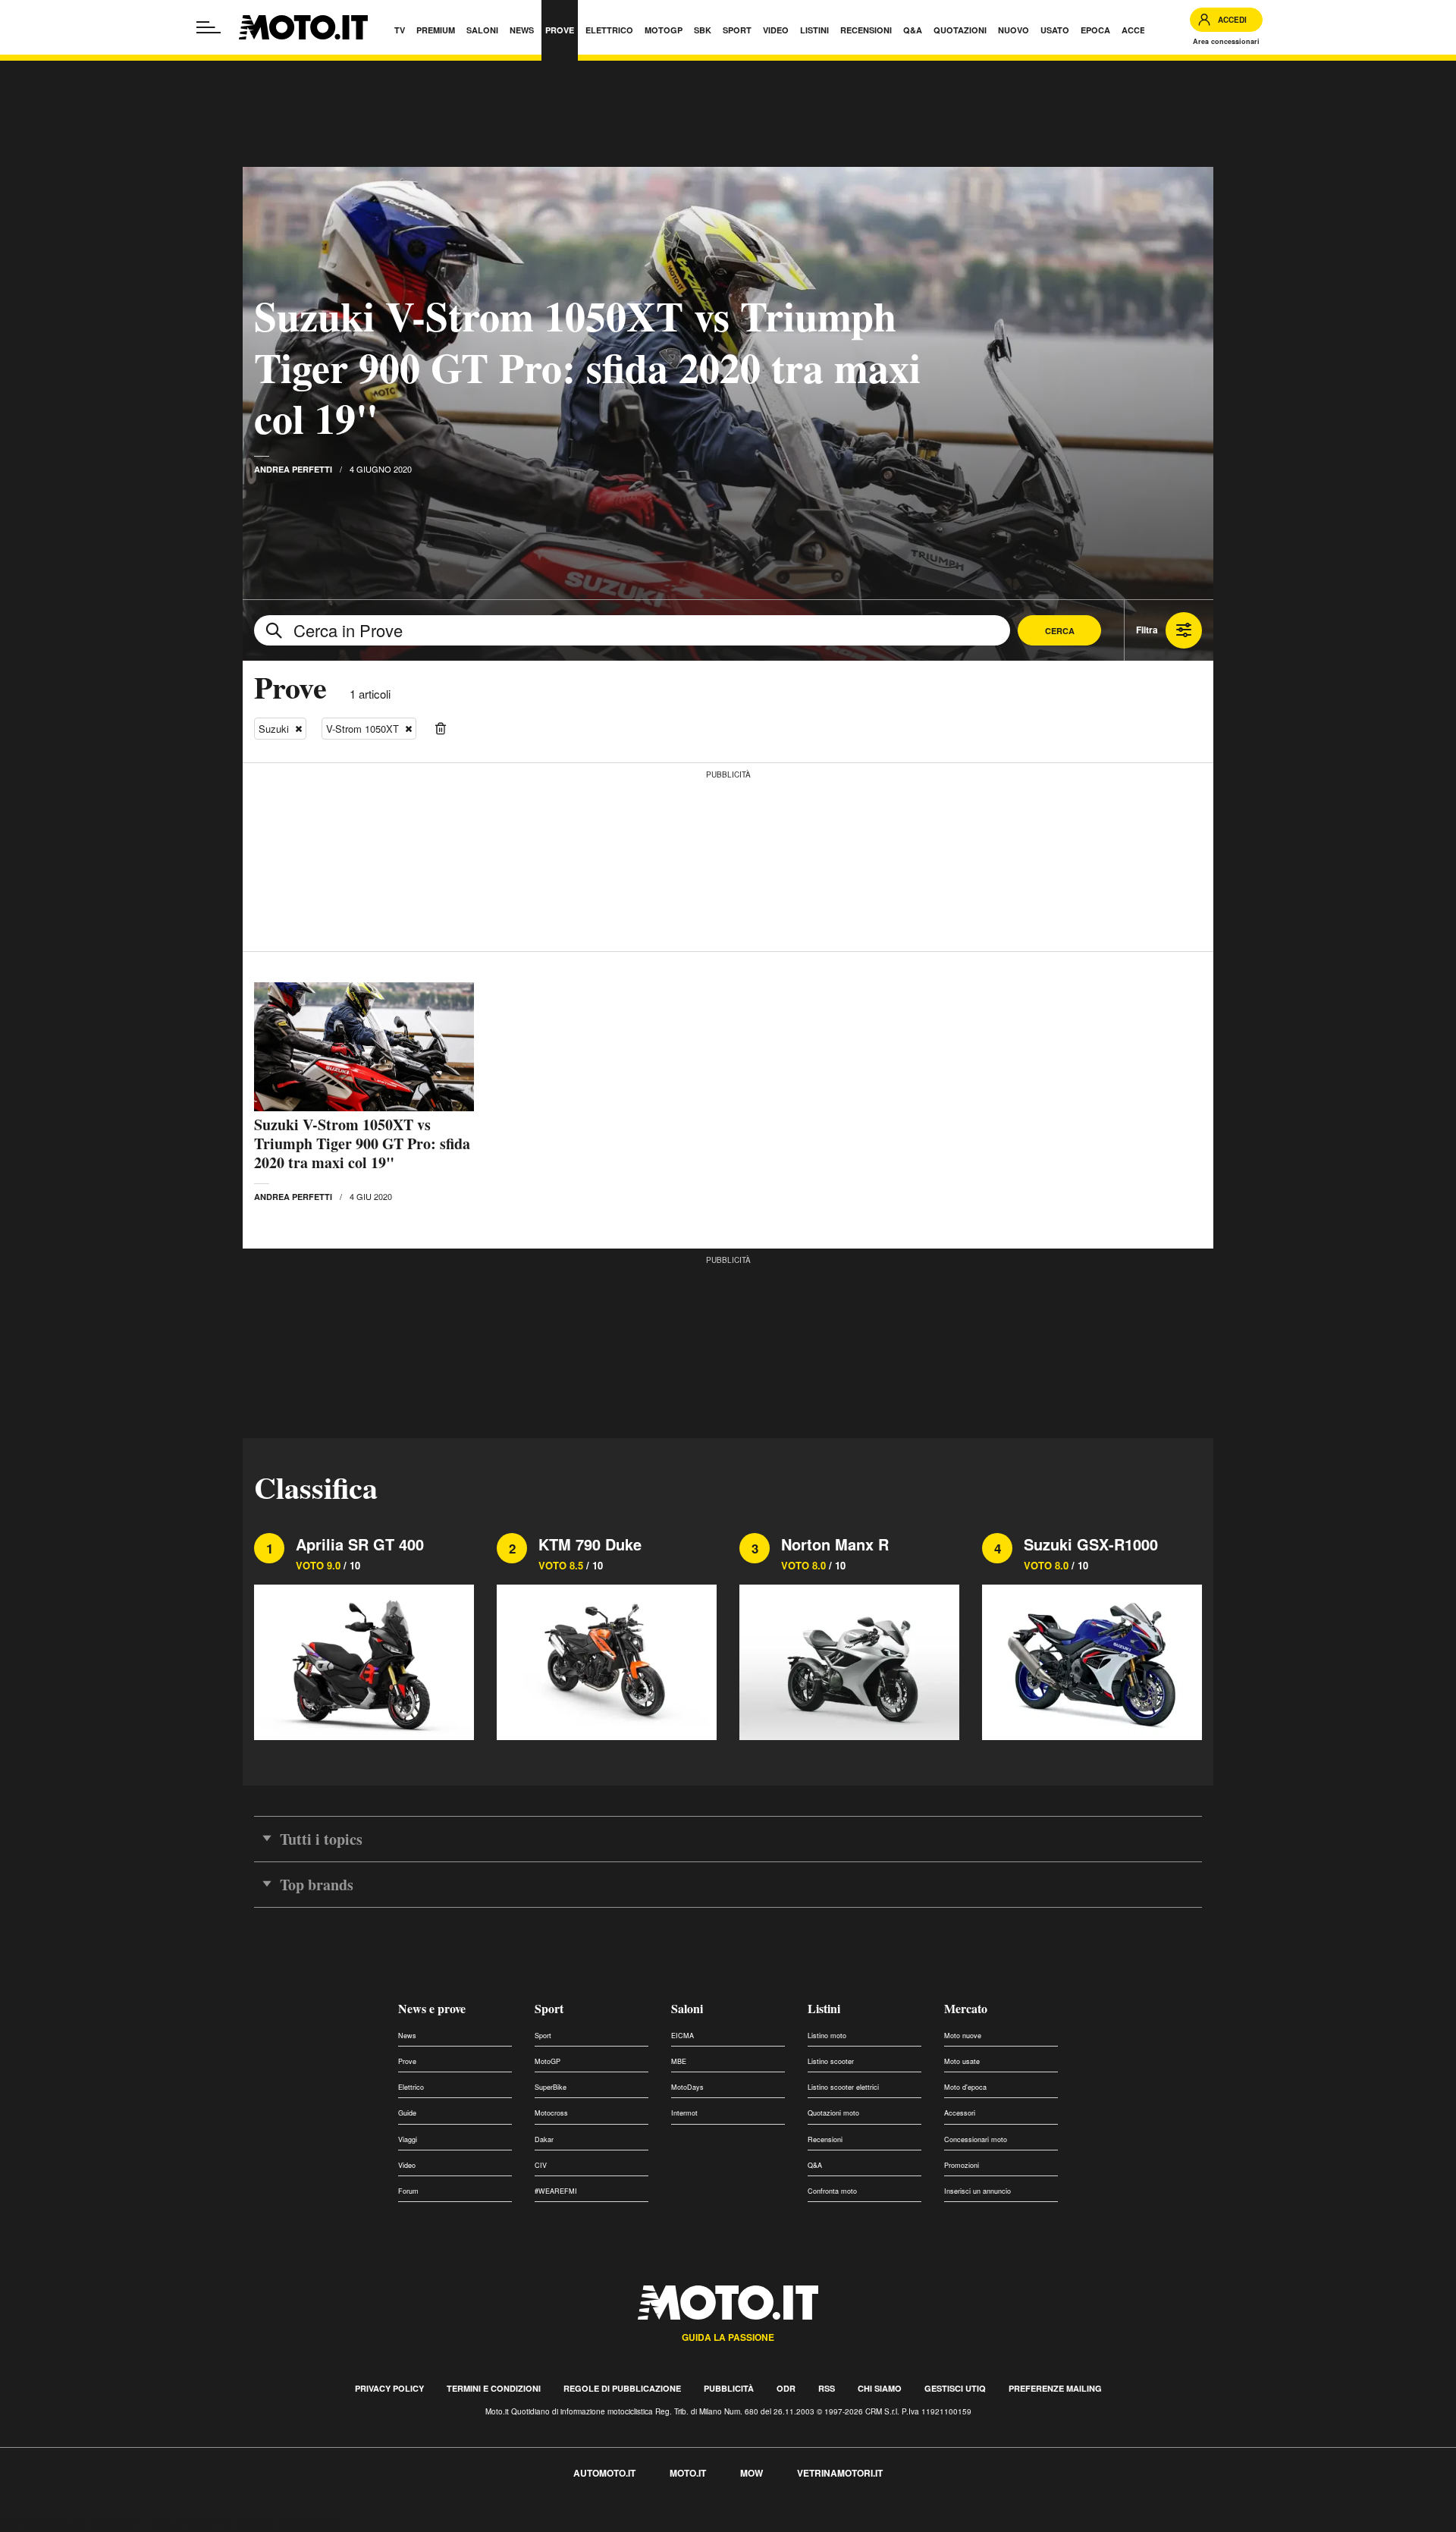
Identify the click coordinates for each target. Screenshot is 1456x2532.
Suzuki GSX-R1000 (1091, 1544)
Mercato (966, 2008)
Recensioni (825, 2139)
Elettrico (411, 2087)
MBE (679, 2061)
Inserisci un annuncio (977, 2191)
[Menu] (209, 27)
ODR (786, 2388)
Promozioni (962, 2165)
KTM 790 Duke (590, 1544)
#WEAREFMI (556, 2191)
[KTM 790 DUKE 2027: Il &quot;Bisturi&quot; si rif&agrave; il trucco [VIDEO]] (607, 1660)
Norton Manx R (835, 1544)
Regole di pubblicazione (622, 2388)
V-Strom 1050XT (362, 729)
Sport (549, 2008)
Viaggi (408, 2139)
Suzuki (274, 729)
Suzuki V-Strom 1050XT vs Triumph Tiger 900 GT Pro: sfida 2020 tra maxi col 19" (587, 367)
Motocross (551, 2113)
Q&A (815, 2165)
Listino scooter (831, 2061)
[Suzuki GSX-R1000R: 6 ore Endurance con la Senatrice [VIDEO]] (1092, 1660)
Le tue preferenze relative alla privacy (237, 2523)
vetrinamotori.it (840, 2473)
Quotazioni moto (833, 2113)
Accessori (960, 2113)
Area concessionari (1226, 41)
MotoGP (548, 2061)
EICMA (682, 2036)
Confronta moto (832, 2191)
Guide (407, 2113)
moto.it (688, 2473)
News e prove (432, 2008)
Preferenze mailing (1055, 2388)
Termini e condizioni (494, 2388)
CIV (541, 2165)
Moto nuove (963, 2036)
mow (752, 2473)
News (407, 2036)
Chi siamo (880, 2388)
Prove (407, 2061)
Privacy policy (389, 2388)
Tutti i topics (321, 1839)
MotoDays (687, 2087)
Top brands (317, 1885)
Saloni (687, 2008)
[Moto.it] (303, 27)
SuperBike (551, 2087)
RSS (827, 2388)
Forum (408, 2191)
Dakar (544, 2139)
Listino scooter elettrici (843, 2087)
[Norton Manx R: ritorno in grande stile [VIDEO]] (849, 1660)
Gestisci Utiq (955, 2388)
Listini (824, 2008)
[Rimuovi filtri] (441, 729)
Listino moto (827, 2036)
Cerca (1060, 631)
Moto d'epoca (965, 2087)
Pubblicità (729, 2388)
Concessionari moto (976, 2139)
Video (407, 2165)
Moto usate (962, 2061)
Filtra (1147, 630)
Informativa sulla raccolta (67, 2523)
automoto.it (604, 2473)
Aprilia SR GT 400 (360, 1544)
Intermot (684, 2113)
